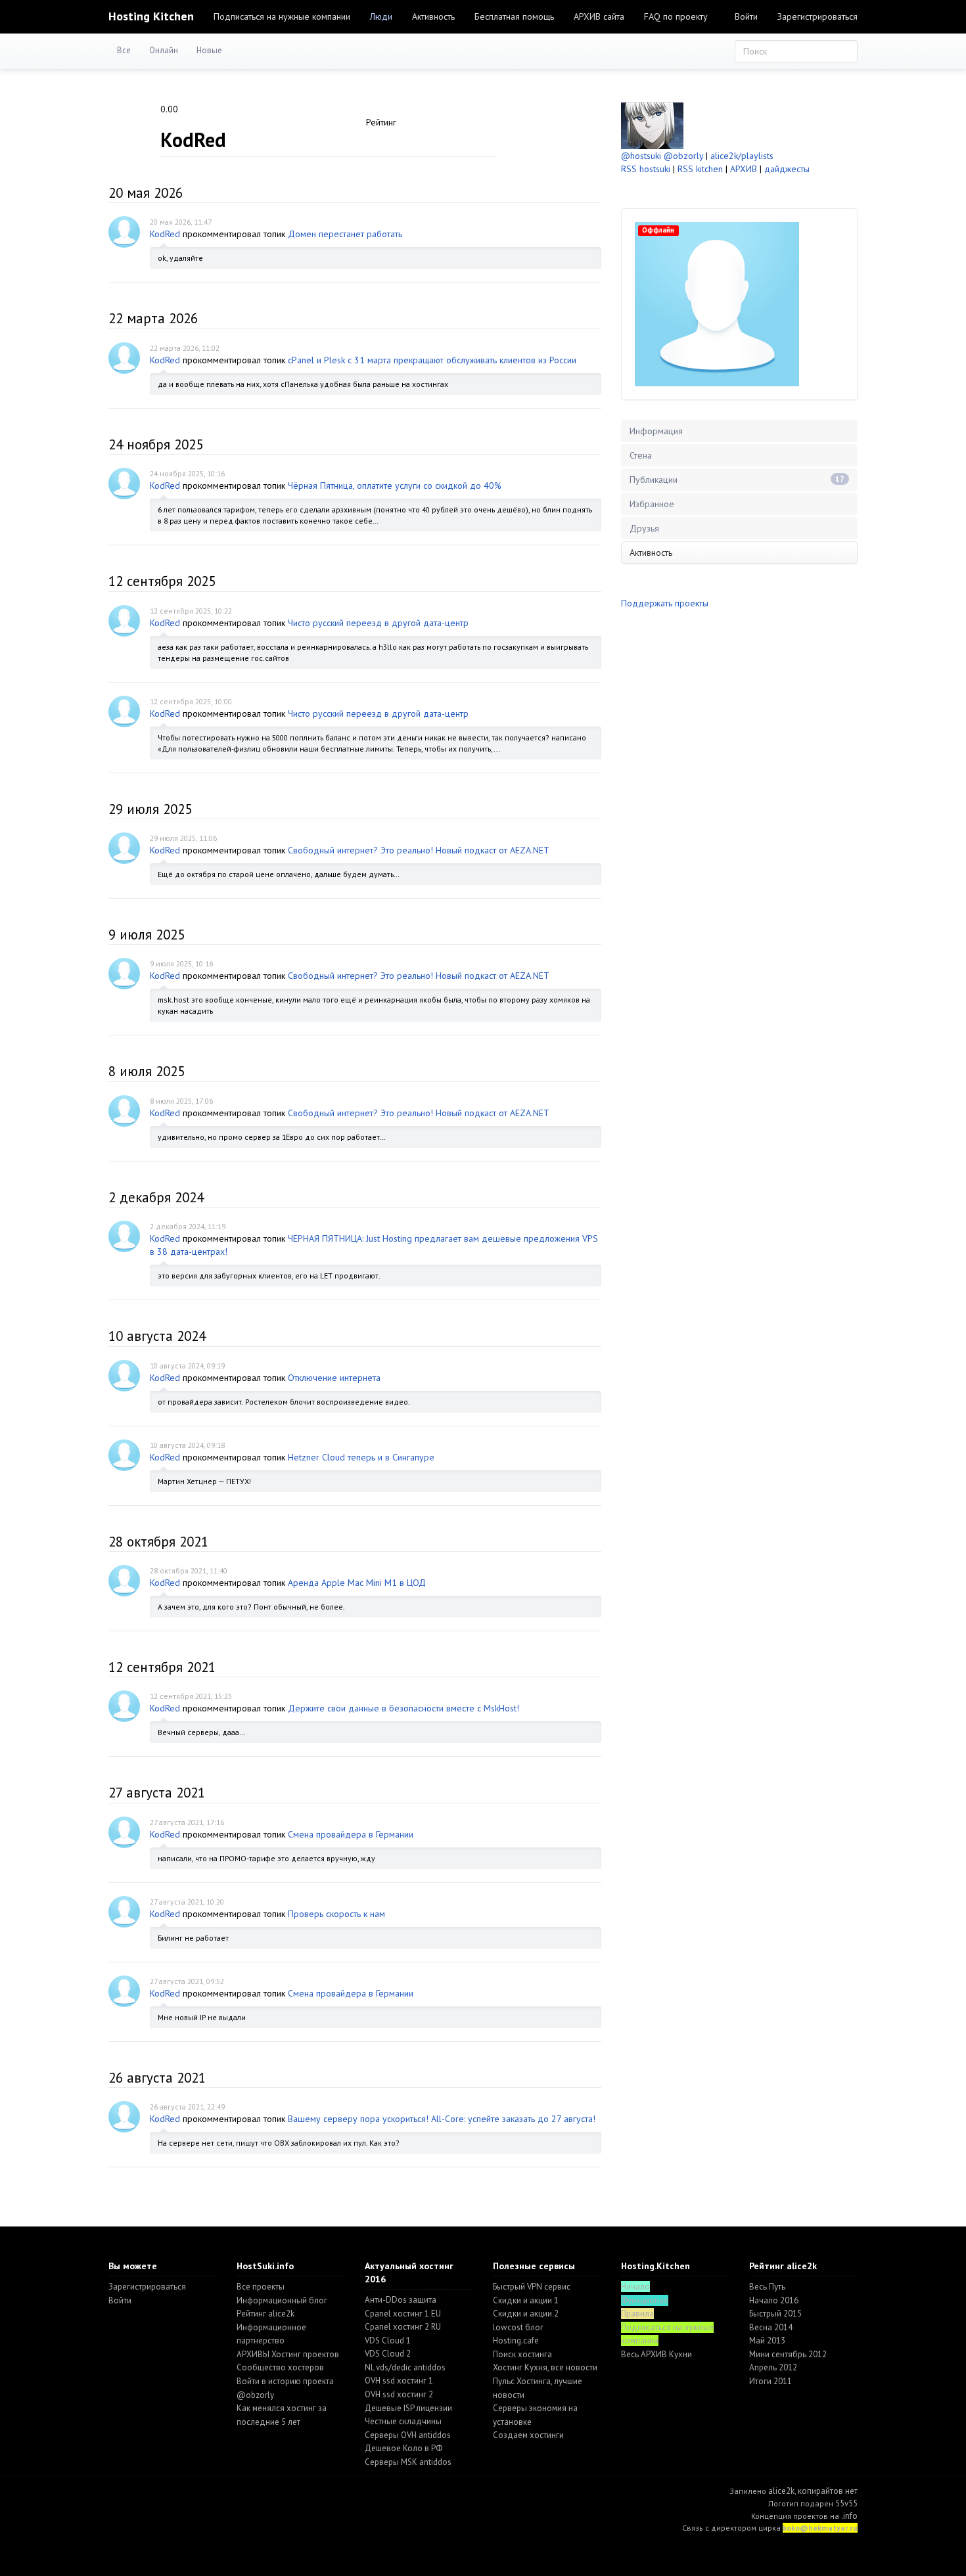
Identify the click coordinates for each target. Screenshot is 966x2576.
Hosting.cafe (516, 2340)
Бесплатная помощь (514, 16)
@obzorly (683, 156)
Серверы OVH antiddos (408, 2435)
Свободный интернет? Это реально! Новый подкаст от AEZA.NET (419, 850)
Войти (746, 16)
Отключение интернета (334, 1378)
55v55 (846, 2503)
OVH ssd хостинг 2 (399, 2394)
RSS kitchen (700, 169)
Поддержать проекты (665, 603)
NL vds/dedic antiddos (405, 2367)
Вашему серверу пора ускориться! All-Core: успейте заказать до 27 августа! (442, 2119)
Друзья (644, 528)
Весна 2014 (771, 2327)
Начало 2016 (774, 2300)
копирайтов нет (828, 2491)
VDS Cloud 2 (388, 2354)
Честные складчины (403, 2421)
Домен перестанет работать (345, 234)
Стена (641, 455)
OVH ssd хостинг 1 (399, 2381)
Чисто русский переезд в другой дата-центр (378, 623)
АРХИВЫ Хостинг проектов (288, 2354)
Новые (209, 50)
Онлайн (164, 50)
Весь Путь (767, 2287)
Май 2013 (767, 2340)
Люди (381, 16)
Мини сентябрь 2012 (788, 2354)
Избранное (652, 504)
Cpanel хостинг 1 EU (403, 2314)
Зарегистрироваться (817, 16)
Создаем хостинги (528, 2435)
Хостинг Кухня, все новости (545, 2367)
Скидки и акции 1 (526, 2300)
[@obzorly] (652, 125)
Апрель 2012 (773, 2367)
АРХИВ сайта (599, 16)
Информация (656, 431)
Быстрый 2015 (775, 2314)
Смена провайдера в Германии (351, 1834)
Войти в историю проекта (285, 2381)
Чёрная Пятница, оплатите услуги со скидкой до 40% (395, 486)
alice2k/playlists (742, 156)
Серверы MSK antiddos (408, 2462)
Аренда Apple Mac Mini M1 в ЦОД (357, 1583)
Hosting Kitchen (151, 16)
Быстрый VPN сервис (532, 2287)
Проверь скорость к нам (336, 1914)
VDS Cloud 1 (388, 2340)
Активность (433, 16)
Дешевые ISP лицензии (408, 2408)
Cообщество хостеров (280, 2367)
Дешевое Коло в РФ (403, 2448)
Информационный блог (282, 2300)
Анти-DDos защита (401, 2300)
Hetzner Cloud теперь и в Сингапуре (361, 1457)
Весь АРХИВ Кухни (656, 2354)
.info (849, 2516)
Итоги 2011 (770, 2381)
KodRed (165, 234)
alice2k (781, 2491)
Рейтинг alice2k (265, 2314)
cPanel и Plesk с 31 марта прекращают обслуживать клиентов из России (432, 360)
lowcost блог (518, 2327)
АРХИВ (744, 169)
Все (124, 50)
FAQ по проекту (676, 16)
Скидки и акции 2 (526, 2314)
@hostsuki (641, 156)
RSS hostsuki (646, 169)
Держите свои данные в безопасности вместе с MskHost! (403, 1708)
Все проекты (261, 2287)
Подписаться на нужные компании (282, 16)
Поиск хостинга (522, 2354)
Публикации (737, 480)
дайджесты (787, 169)
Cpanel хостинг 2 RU (403, 2327)
